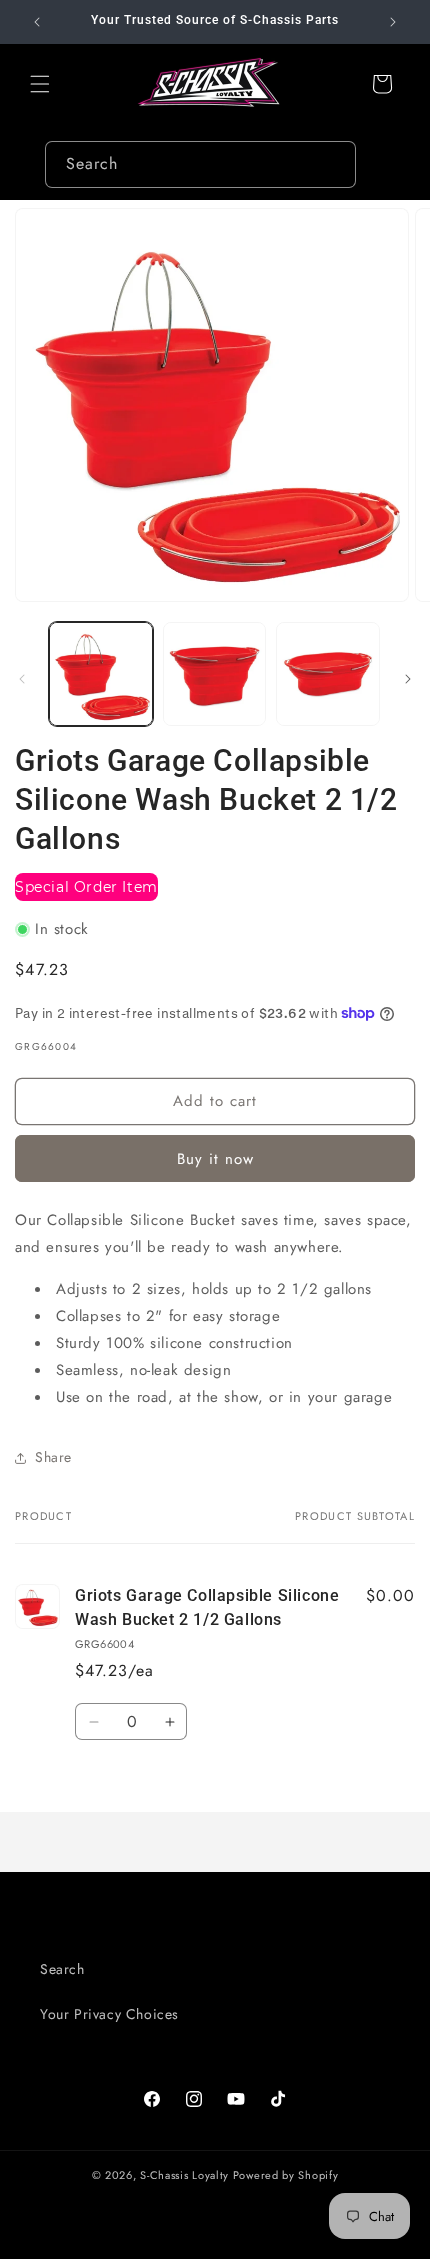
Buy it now (215, 1159)
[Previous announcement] (37, 22)
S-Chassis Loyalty (184, 2175)
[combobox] (200, 164)
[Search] (333, 164)
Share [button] (53, 1457)
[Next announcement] (393, 22)
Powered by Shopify (286, 2175)
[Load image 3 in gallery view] (328, 674)
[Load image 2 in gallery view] (215, 674)
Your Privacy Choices (109, 2014)
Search (62, 1969)
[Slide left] (22, 679)
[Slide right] (408, 679)
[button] (40, 84)
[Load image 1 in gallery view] (101, 674)
